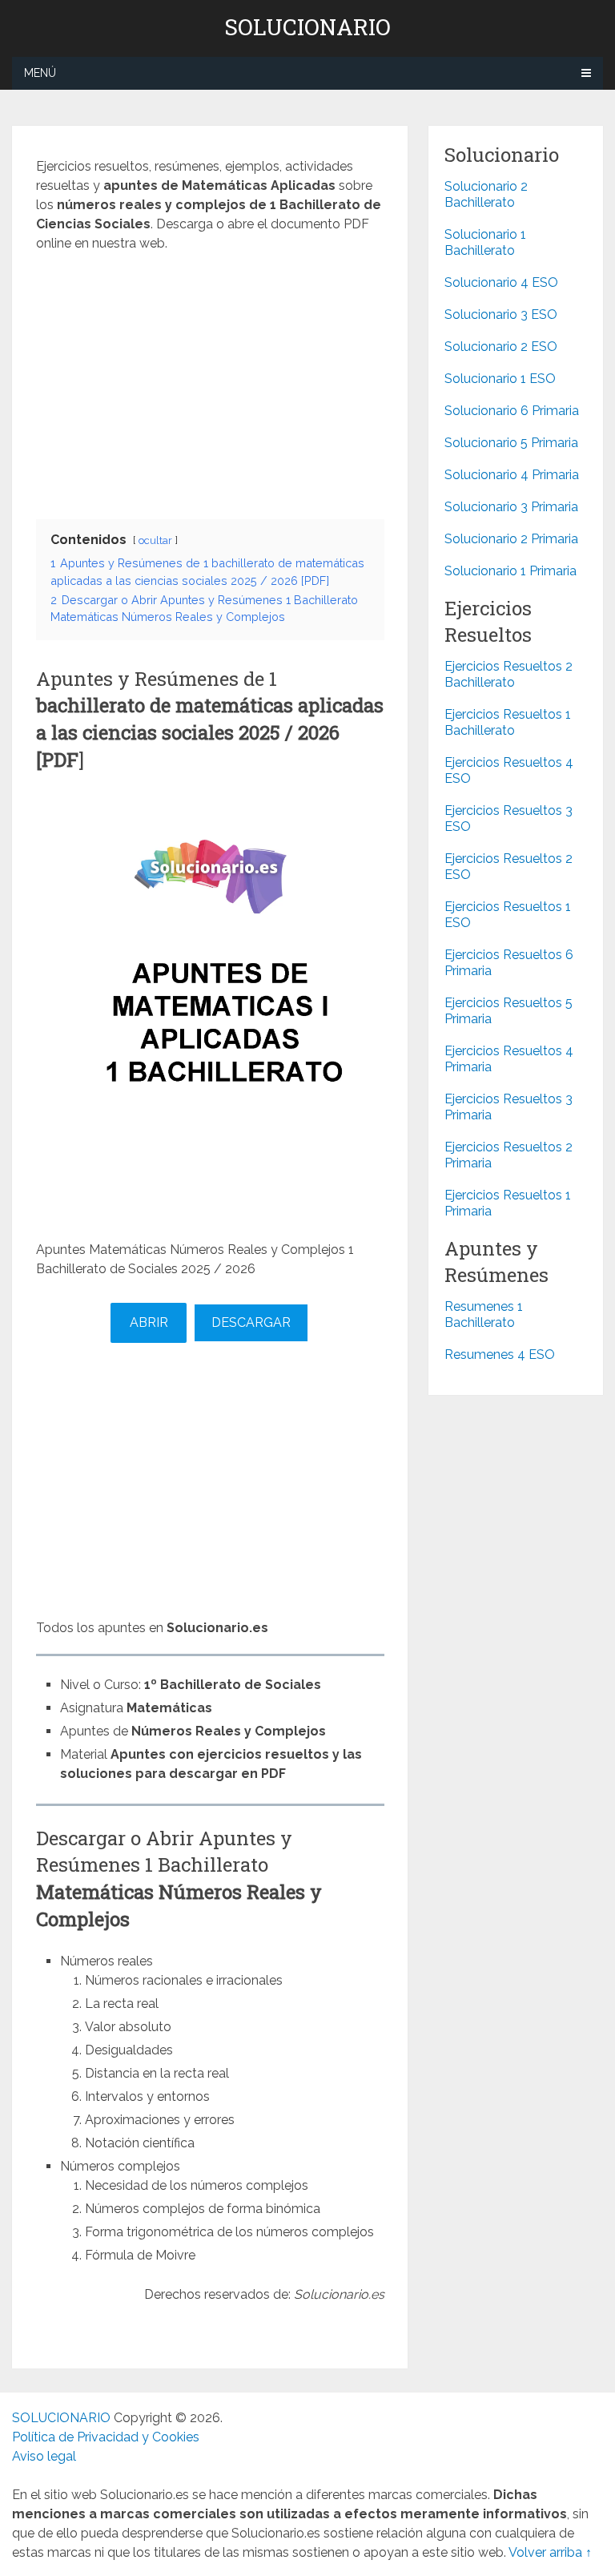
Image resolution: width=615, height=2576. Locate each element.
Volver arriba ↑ (550, 2552)
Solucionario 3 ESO (501, 314)
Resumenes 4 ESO (500, 1355)
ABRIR (149, 1322)
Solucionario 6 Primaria (512, 411)
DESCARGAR (251, 1322)
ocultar (155, 540)
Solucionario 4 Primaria (512, 475)
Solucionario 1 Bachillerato (485, 242)
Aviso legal (44, 2456)
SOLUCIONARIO (307, 27)
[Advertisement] (210, 381)
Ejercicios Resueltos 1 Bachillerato (508, 722)
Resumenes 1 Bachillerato (484, 1314)
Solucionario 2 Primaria (511, 539)
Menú (40, 73)
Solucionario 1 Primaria (510, 571)
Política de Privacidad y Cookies (106, 2437)
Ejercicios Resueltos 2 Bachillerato (508, 674)
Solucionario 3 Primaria (511, 507)
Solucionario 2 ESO (501, 347)
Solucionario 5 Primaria (511, 443)
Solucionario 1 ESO (500, 379)
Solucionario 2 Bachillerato (486, 194)
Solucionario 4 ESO (501, 282)
